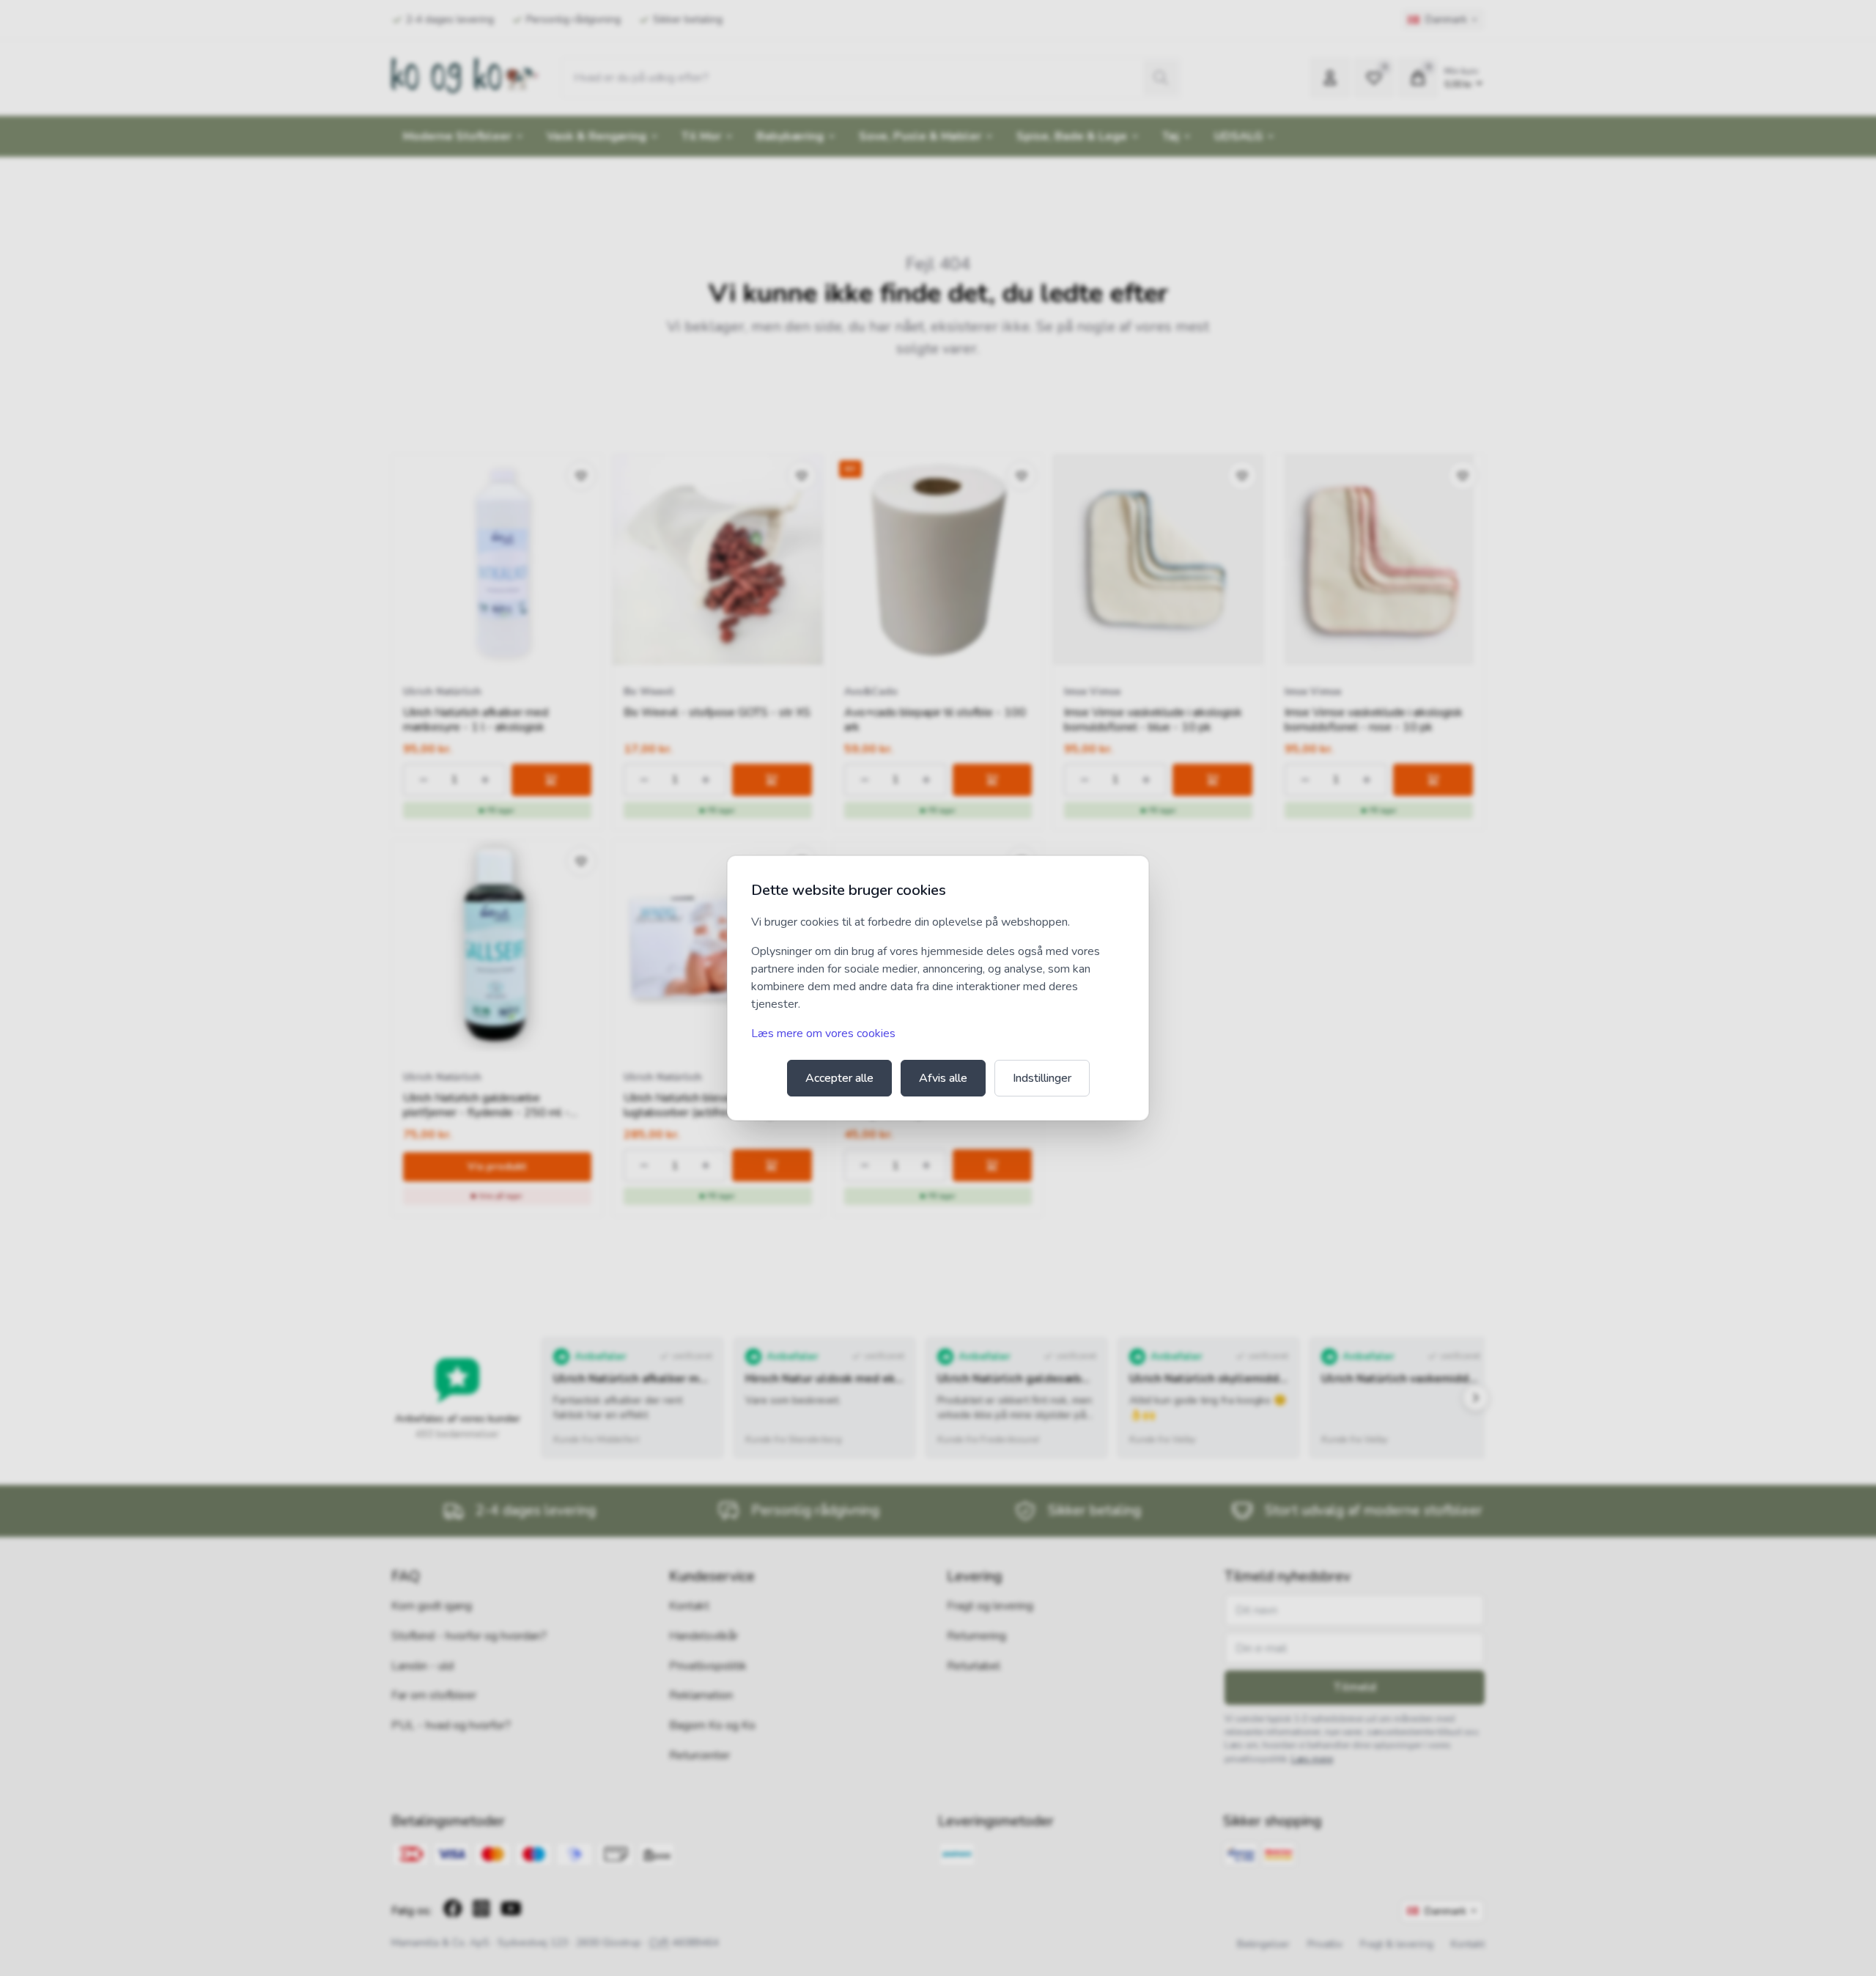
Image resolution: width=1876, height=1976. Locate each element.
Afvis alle (943, 1078)
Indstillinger (1042, 1078)
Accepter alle (839, 1078)
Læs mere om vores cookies (823, 1033)
